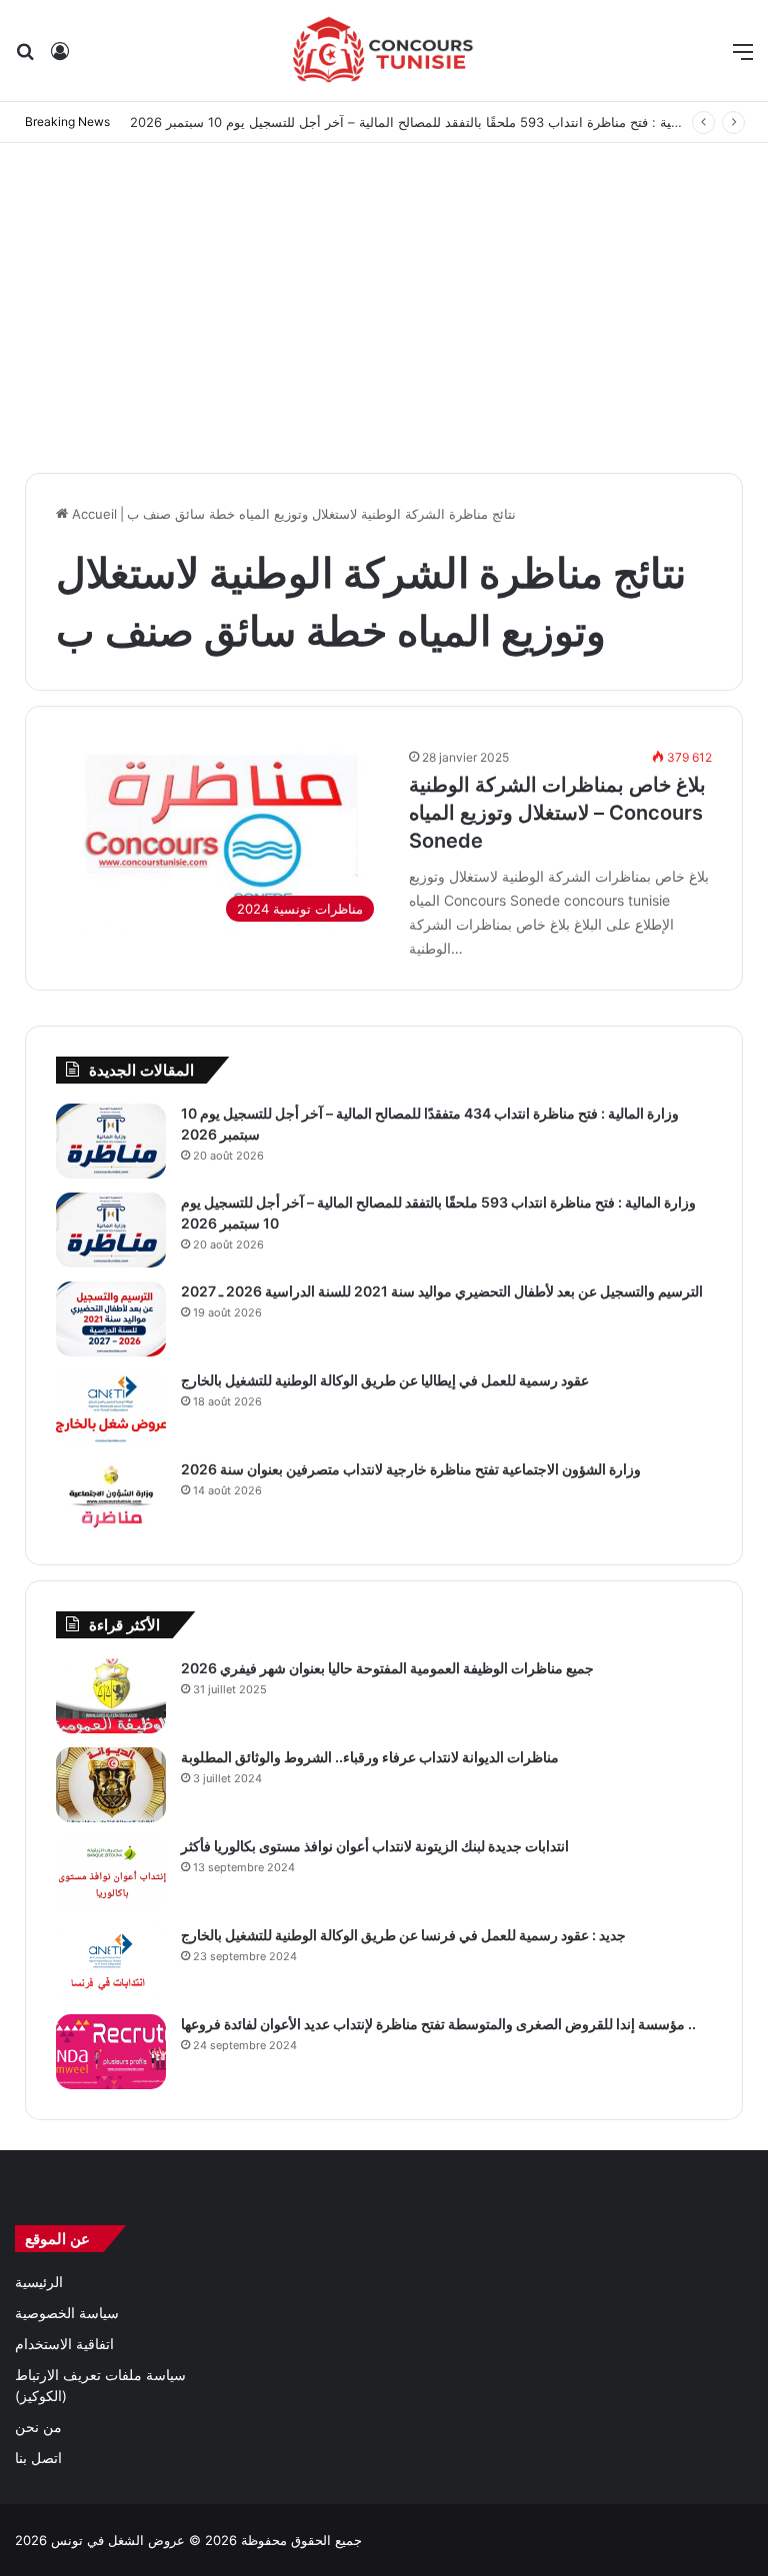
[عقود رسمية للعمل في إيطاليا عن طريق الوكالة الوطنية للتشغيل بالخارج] (111, 1408)
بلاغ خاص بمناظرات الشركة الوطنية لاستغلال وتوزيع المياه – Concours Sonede (557, 813)
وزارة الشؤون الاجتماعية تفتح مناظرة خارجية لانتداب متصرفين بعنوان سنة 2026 (411, 1469)
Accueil (92, 514)
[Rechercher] (25, 58)
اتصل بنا (38, 2458)
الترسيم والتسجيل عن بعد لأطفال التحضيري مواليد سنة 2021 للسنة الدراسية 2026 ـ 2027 (442, 1291)
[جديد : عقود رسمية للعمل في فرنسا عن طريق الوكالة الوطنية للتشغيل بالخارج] (111, 1963)
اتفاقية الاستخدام (64, 2344)
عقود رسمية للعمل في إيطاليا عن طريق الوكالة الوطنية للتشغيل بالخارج (385, 1380)
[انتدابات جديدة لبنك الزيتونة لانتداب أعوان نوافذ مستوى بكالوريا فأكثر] (111, 1874)
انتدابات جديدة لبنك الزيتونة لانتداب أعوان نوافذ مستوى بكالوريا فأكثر (375, 1846)
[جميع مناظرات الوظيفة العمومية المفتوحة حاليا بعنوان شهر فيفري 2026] (111, 1696)
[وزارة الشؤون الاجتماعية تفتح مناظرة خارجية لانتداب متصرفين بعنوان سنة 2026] (111, 1497)
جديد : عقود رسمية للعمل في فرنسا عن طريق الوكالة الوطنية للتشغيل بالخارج (403, 1935)
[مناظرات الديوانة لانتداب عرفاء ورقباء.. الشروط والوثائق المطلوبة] (111, 1785)
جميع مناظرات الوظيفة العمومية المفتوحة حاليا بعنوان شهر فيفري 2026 (387, 1668)
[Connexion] (60, 58)
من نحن (38, 2427)
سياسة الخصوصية (67, 2313)
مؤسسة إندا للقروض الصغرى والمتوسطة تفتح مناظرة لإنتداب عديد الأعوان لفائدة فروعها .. (438, 2024)
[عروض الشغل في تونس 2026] (384, 50)
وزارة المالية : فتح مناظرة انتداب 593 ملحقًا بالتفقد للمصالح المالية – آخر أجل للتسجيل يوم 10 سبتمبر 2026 (429, 122)
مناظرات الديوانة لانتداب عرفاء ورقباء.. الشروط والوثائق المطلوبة (370, 1757)
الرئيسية (39, 2282)
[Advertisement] (384, 303)
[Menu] (743, 58)
